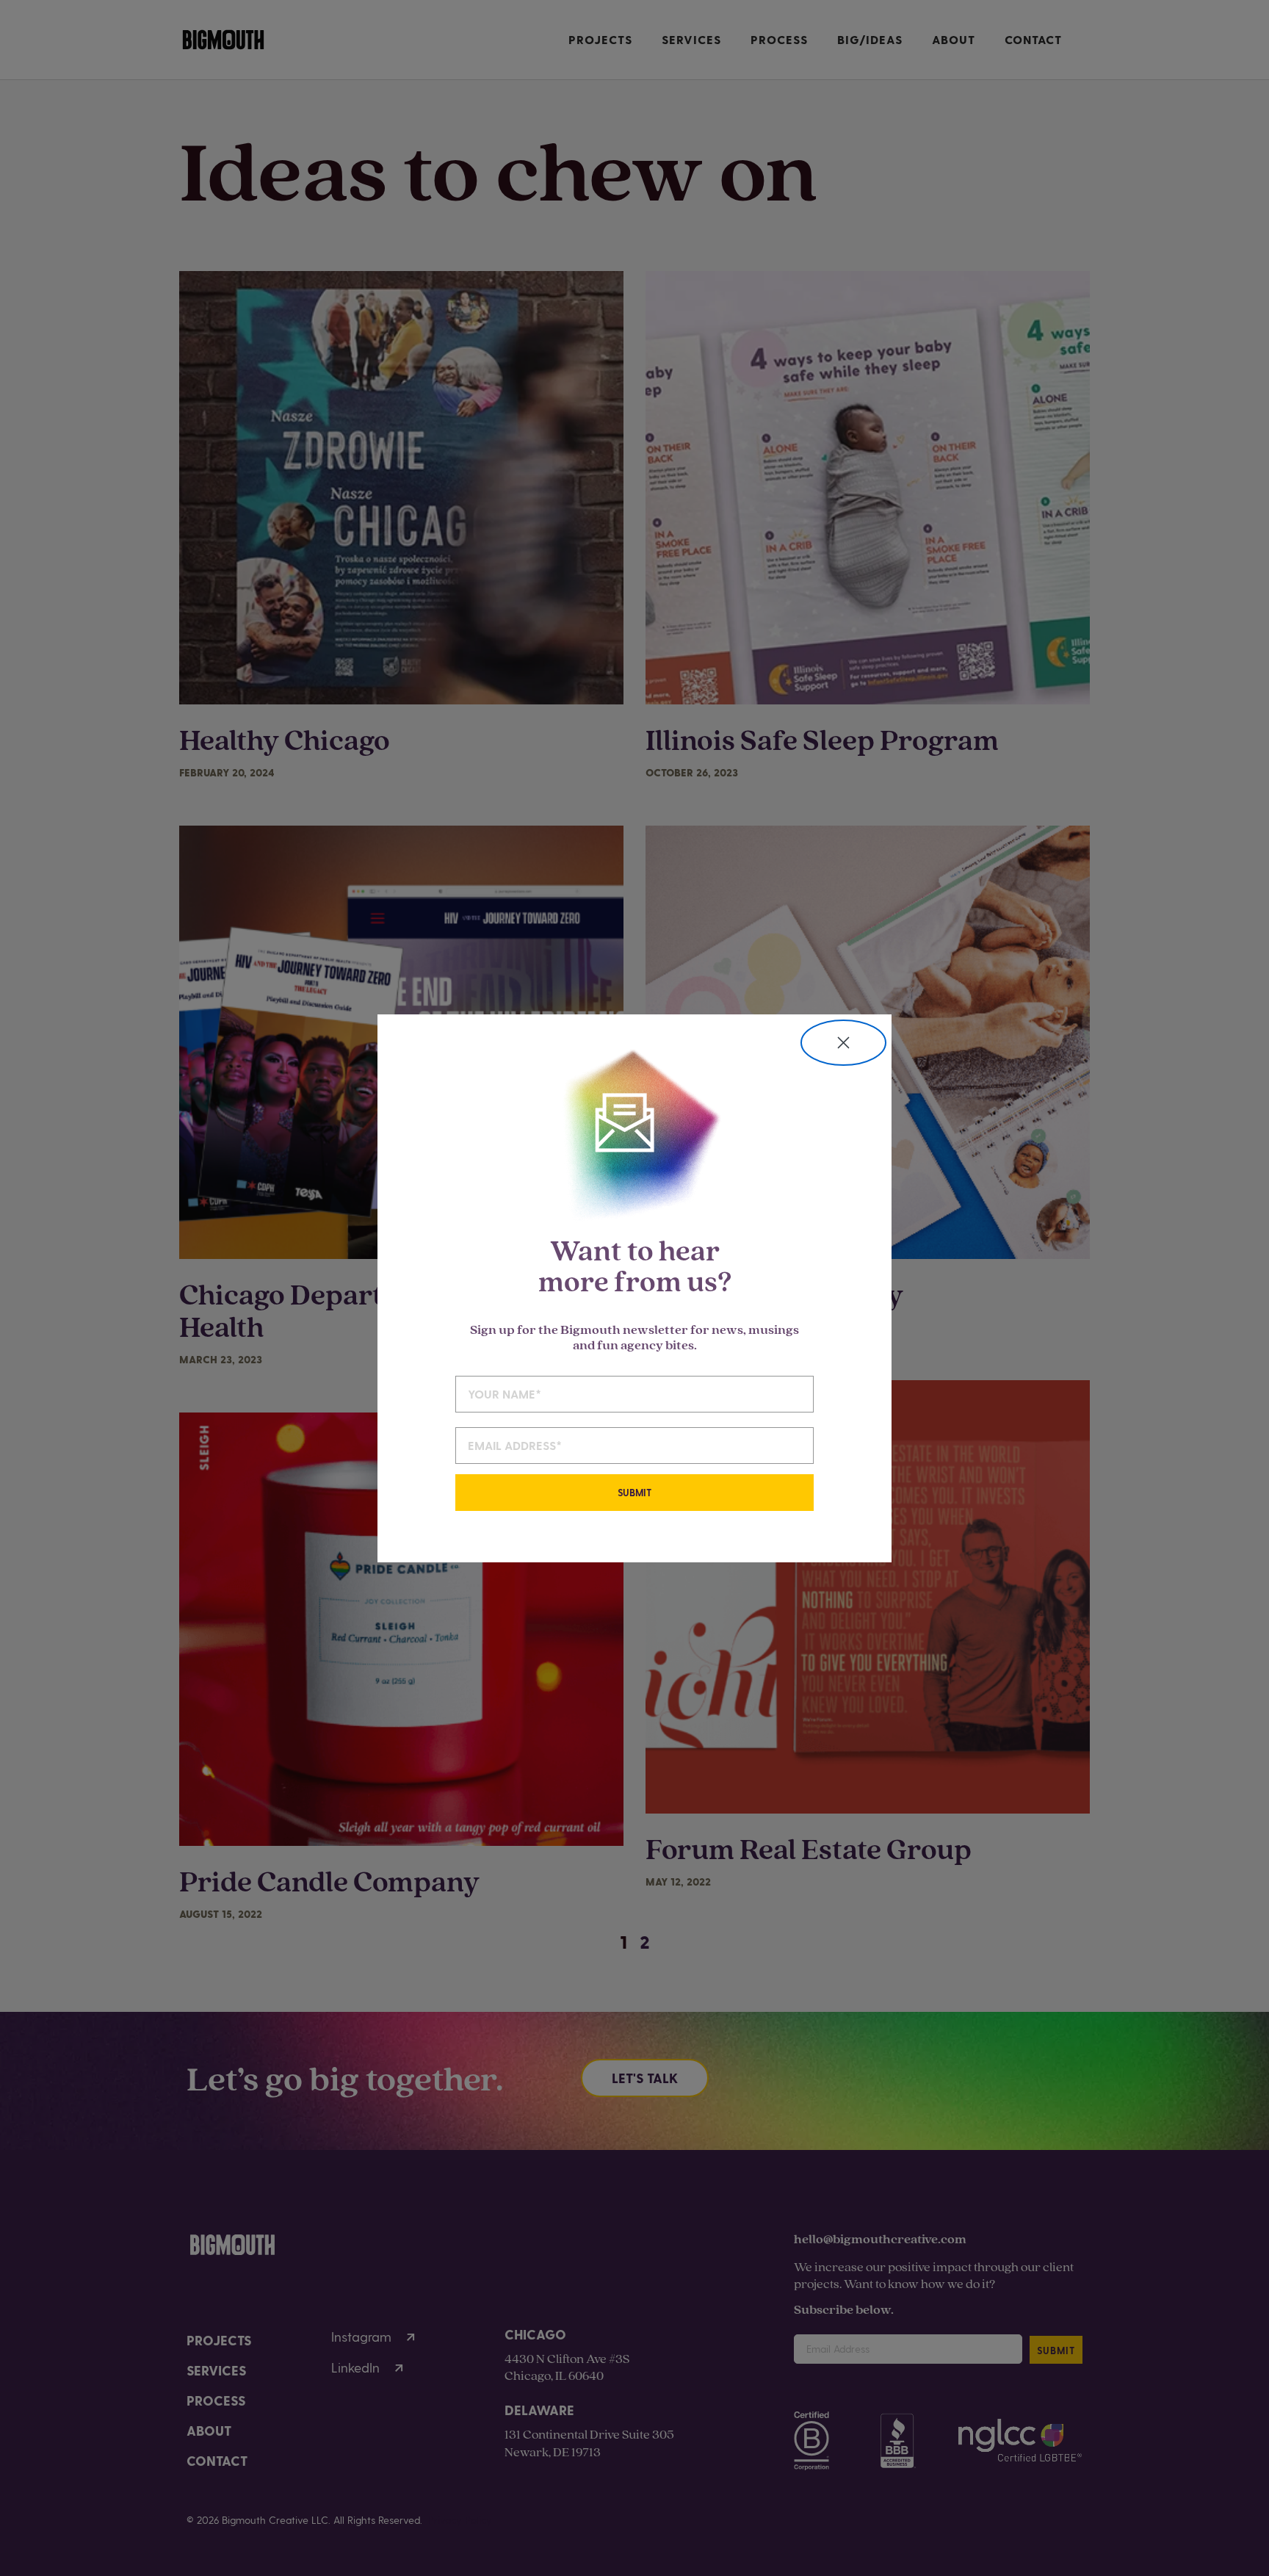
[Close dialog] (843, 1043)
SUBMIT (634, 1492)
